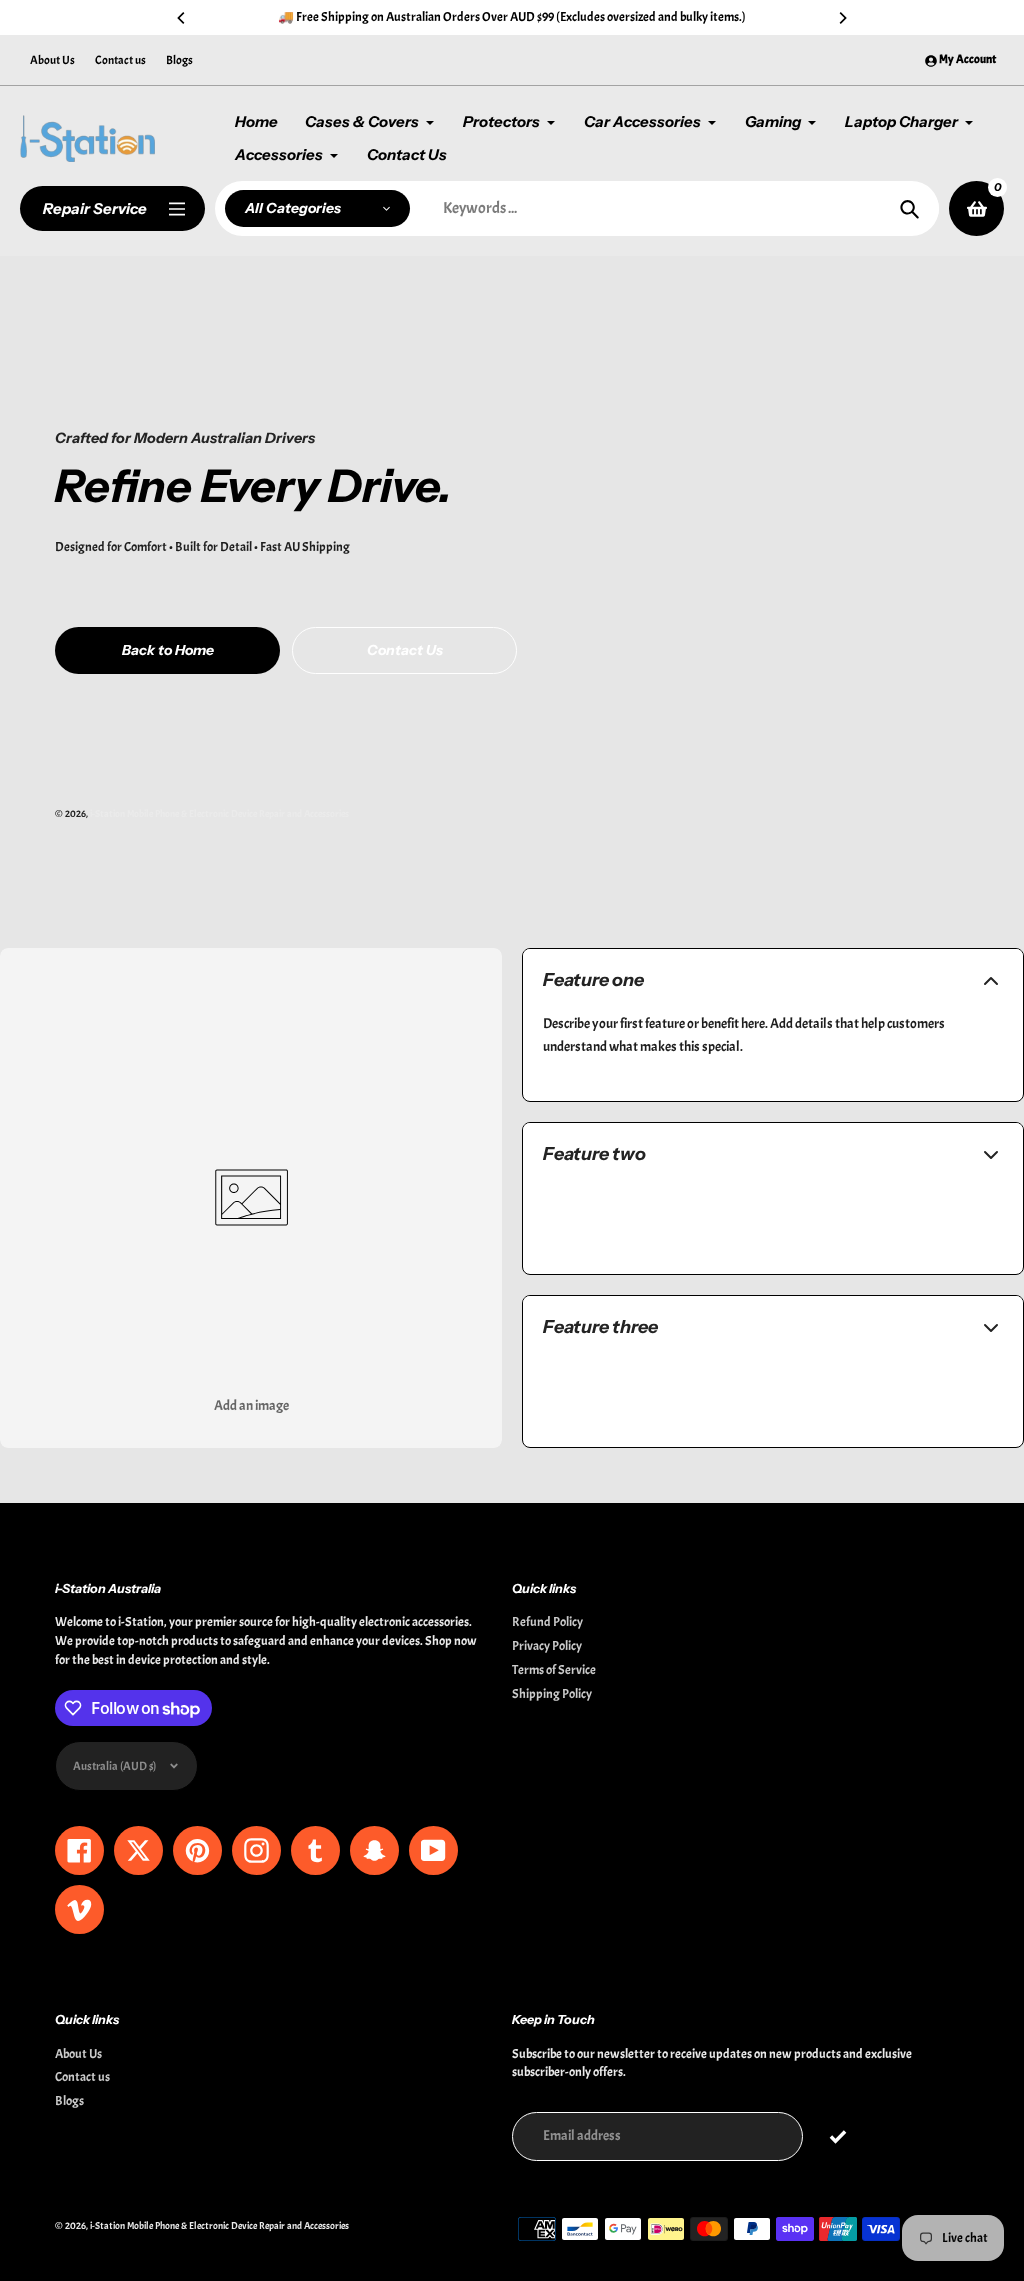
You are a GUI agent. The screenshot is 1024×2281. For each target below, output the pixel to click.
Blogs (179, 60)
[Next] (842, 18)
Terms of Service (554, 1670)
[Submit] (837, 2136)
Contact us (120, 60)
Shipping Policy (552, 1694)
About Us (52, 60)
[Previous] (182, 18)
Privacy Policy (547, 1646)
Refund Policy (547, 1622)
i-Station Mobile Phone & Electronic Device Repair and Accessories (219, 814)
